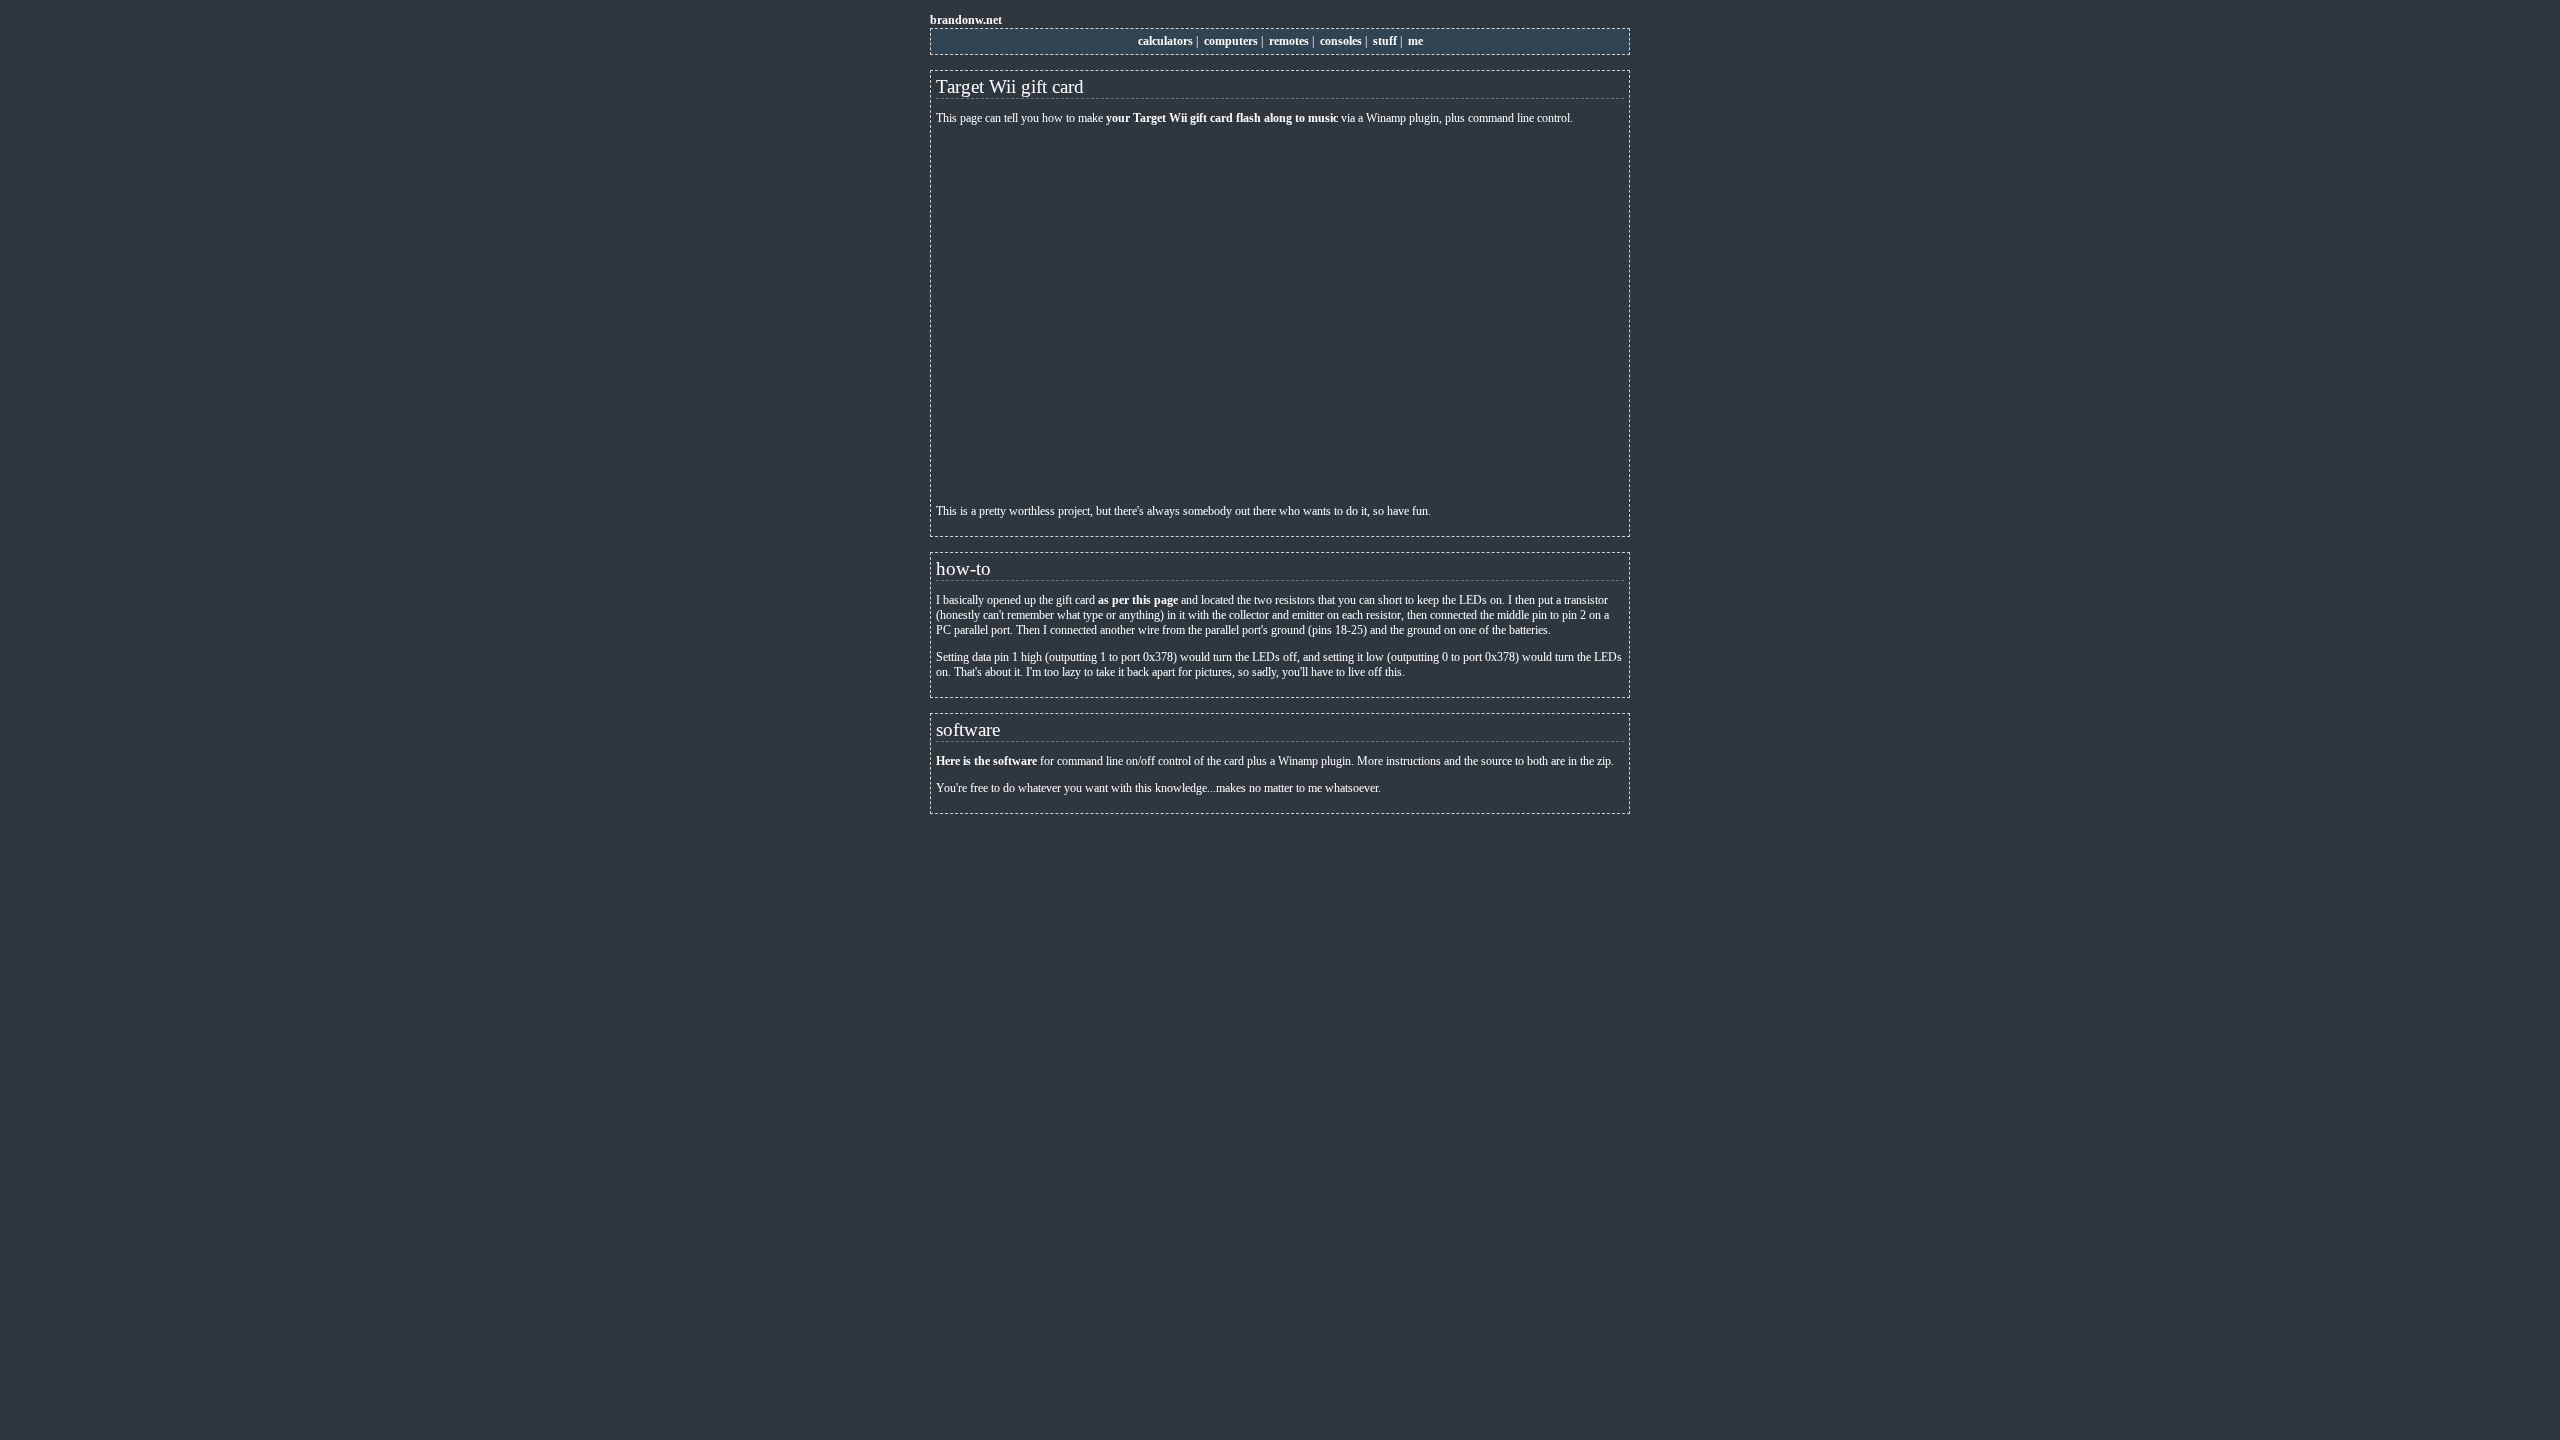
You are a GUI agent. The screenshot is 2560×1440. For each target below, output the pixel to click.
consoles (1341, 41)
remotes (1289, 41)
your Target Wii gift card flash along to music (1222, 118)
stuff (1385, 41)
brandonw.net (966, 20)
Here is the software (986, 761)
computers (1231, 41)
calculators (1165, 41)
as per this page (1138, 600)
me (1415, 41)
